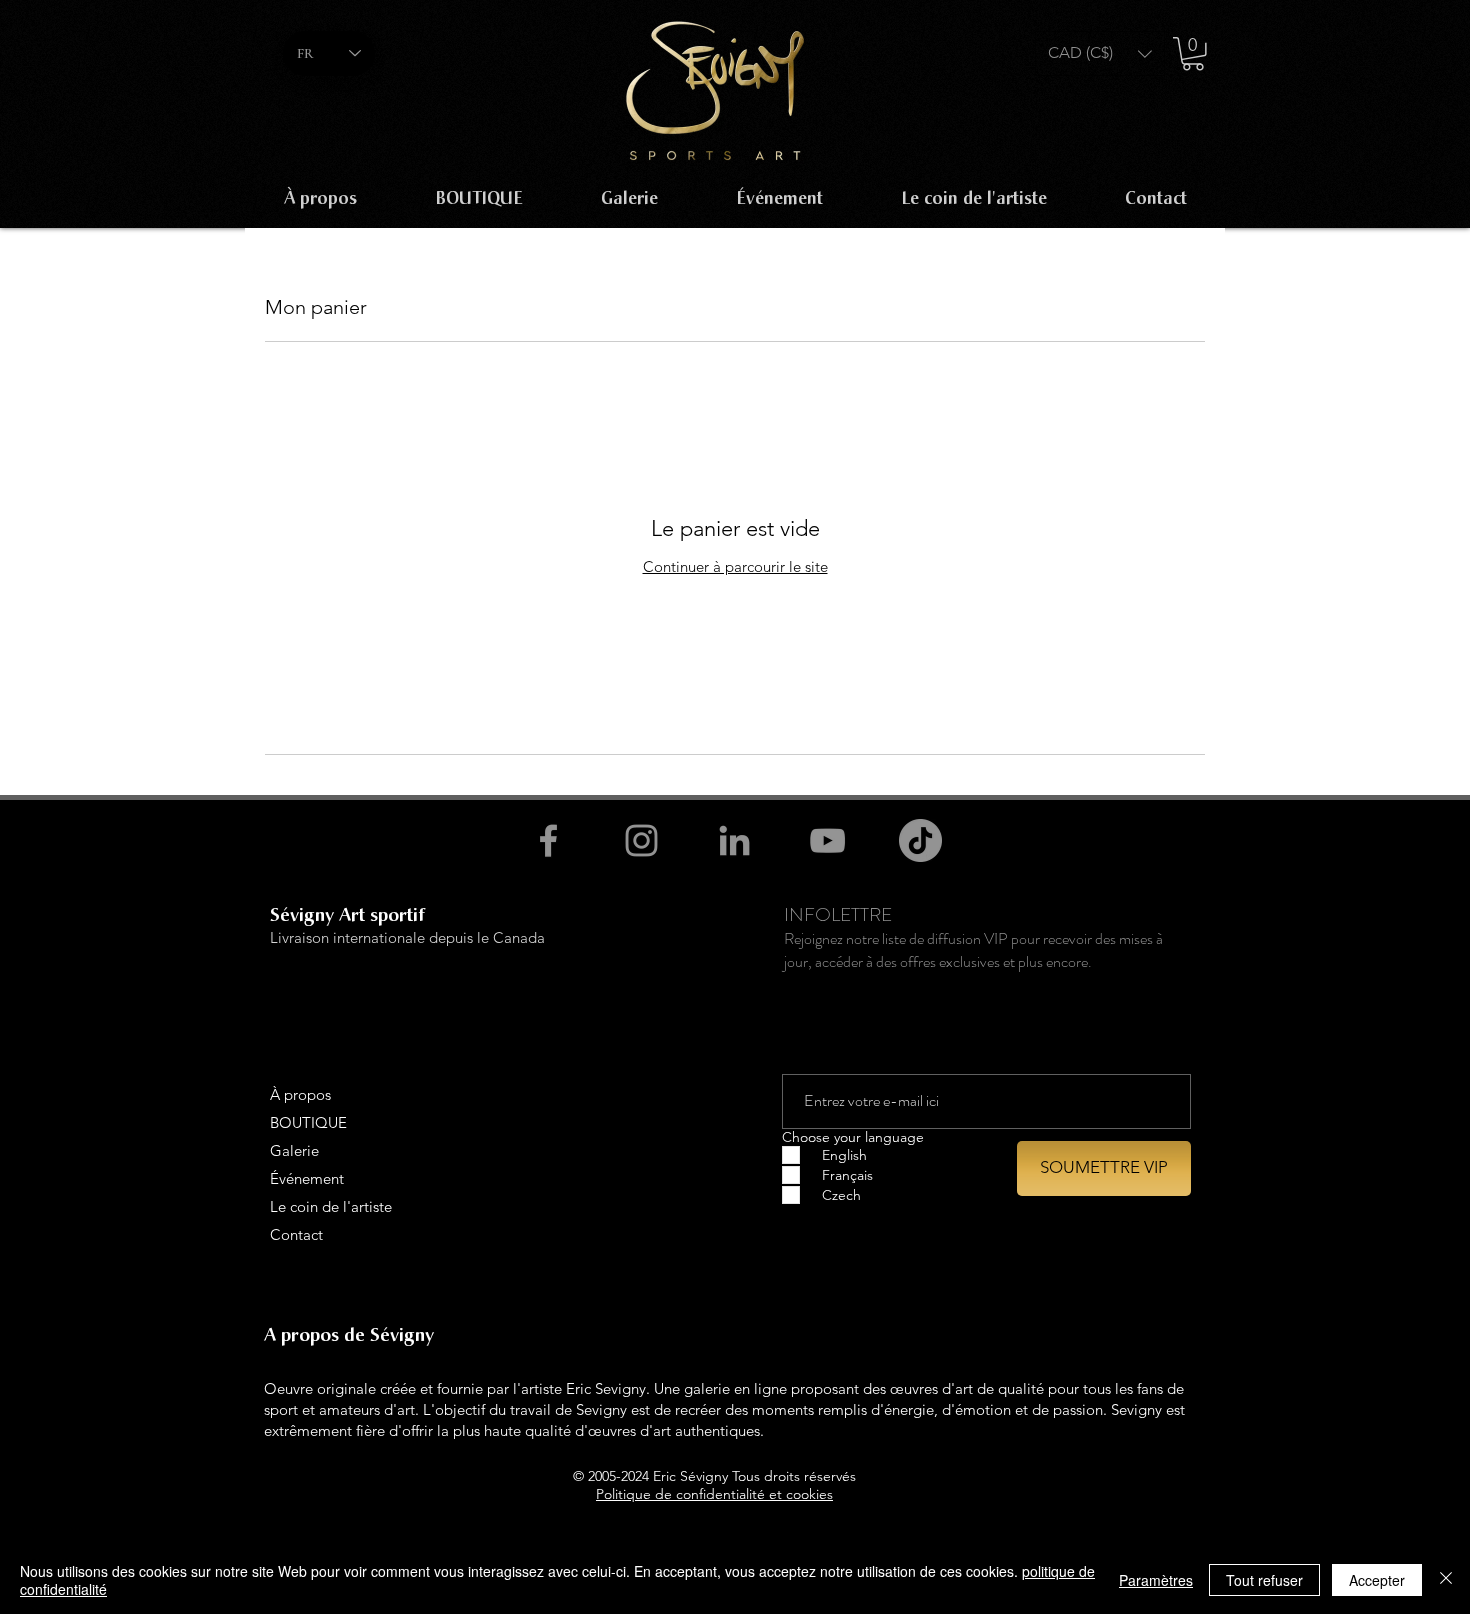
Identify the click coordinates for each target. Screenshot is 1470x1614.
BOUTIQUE (308, 1122)
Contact (296, 1234)
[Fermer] (1446, 1580)
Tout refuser (1264, 1580)
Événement (307, 1178)
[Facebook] (548, 840)
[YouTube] (827, 840)
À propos (300, 1094)
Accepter (1377, 1580)
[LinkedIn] (734, 840)
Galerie (294, 1150)
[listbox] (1100, 53)
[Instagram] (641, 840)
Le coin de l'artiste (331, 1206)
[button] (1100, 53)
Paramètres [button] (1156, 1580)
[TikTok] (920, 840)
